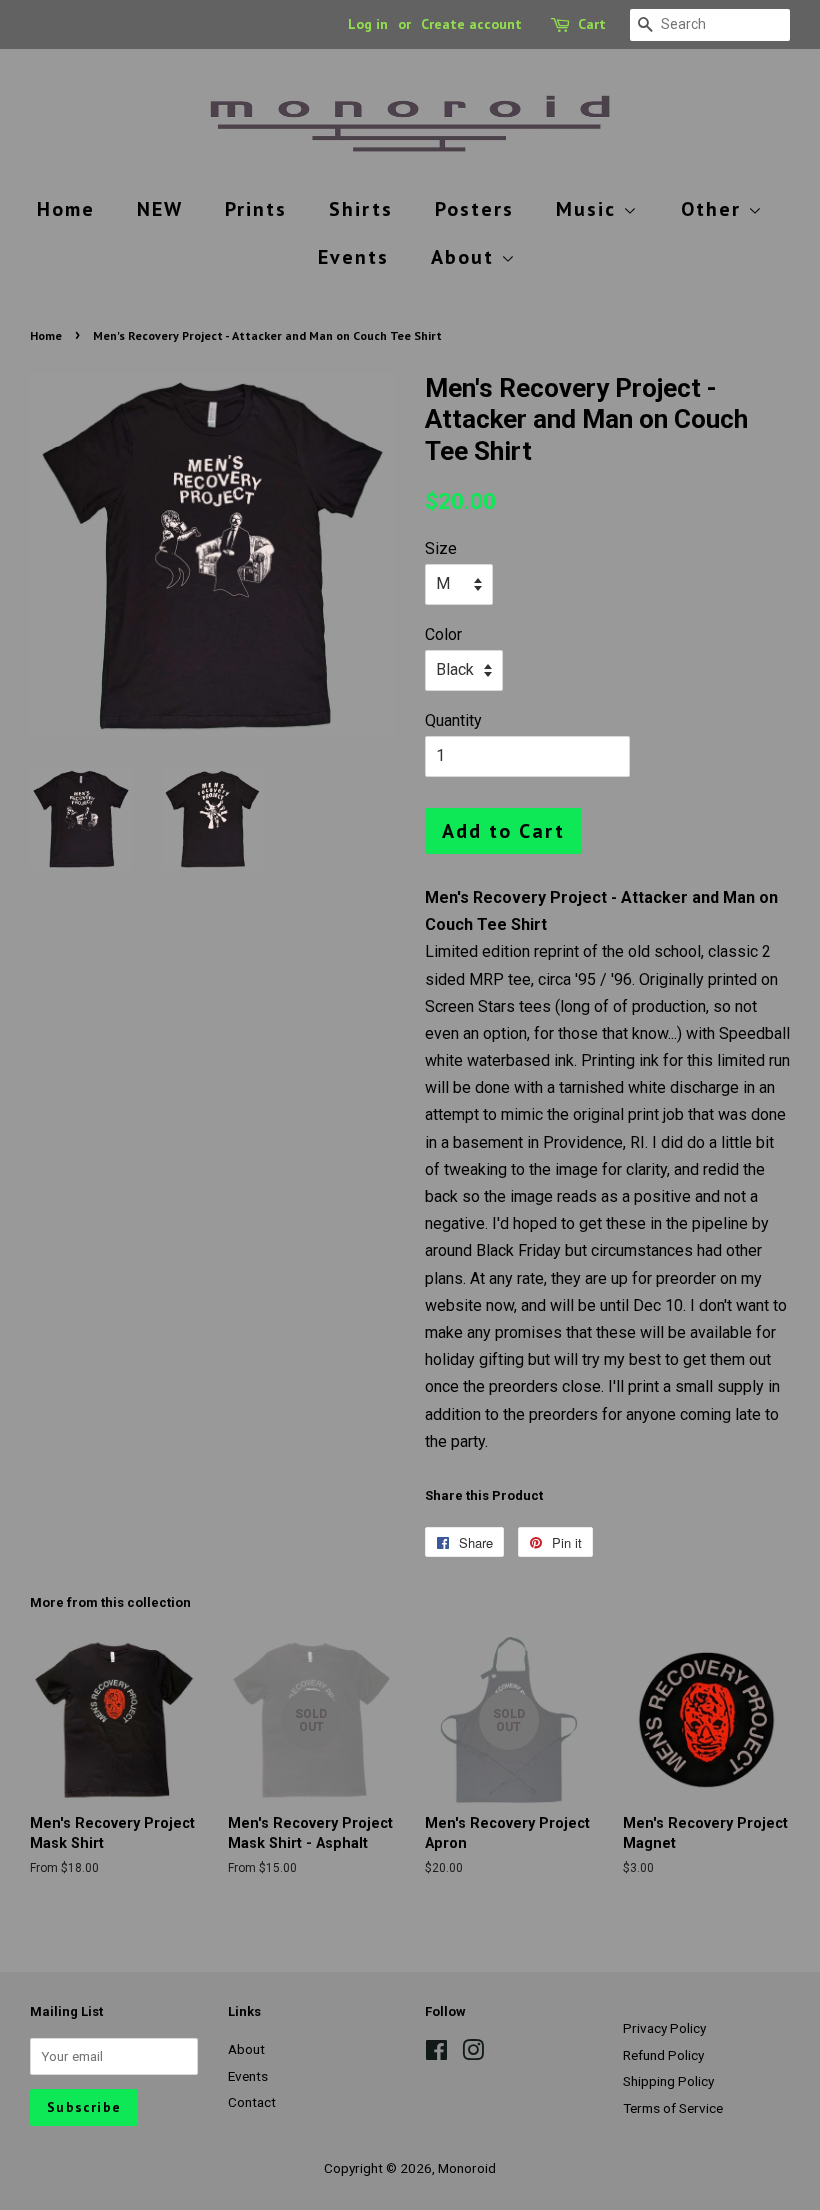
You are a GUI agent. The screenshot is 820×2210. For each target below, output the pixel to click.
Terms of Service (673, 2108)
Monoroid (467, 2168)
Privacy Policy (664, 2028)
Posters (474, 209)
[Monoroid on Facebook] (436, 2054)
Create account (471, 24)
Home (66, 209)
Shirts (361, 209)
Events (353, 257)
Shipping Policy (668, 2081)
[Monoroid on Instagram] (473, 2054)
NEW (160, 209)
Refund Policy (663, 2055)
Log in (368, 24)
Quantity (453, 720)
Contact (252, 2102)
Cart (592, 24)
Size (441, 548)
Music (589, 209)
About (466, 257)
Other (714, 209)
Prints (256, 209)
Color (443, 634)
